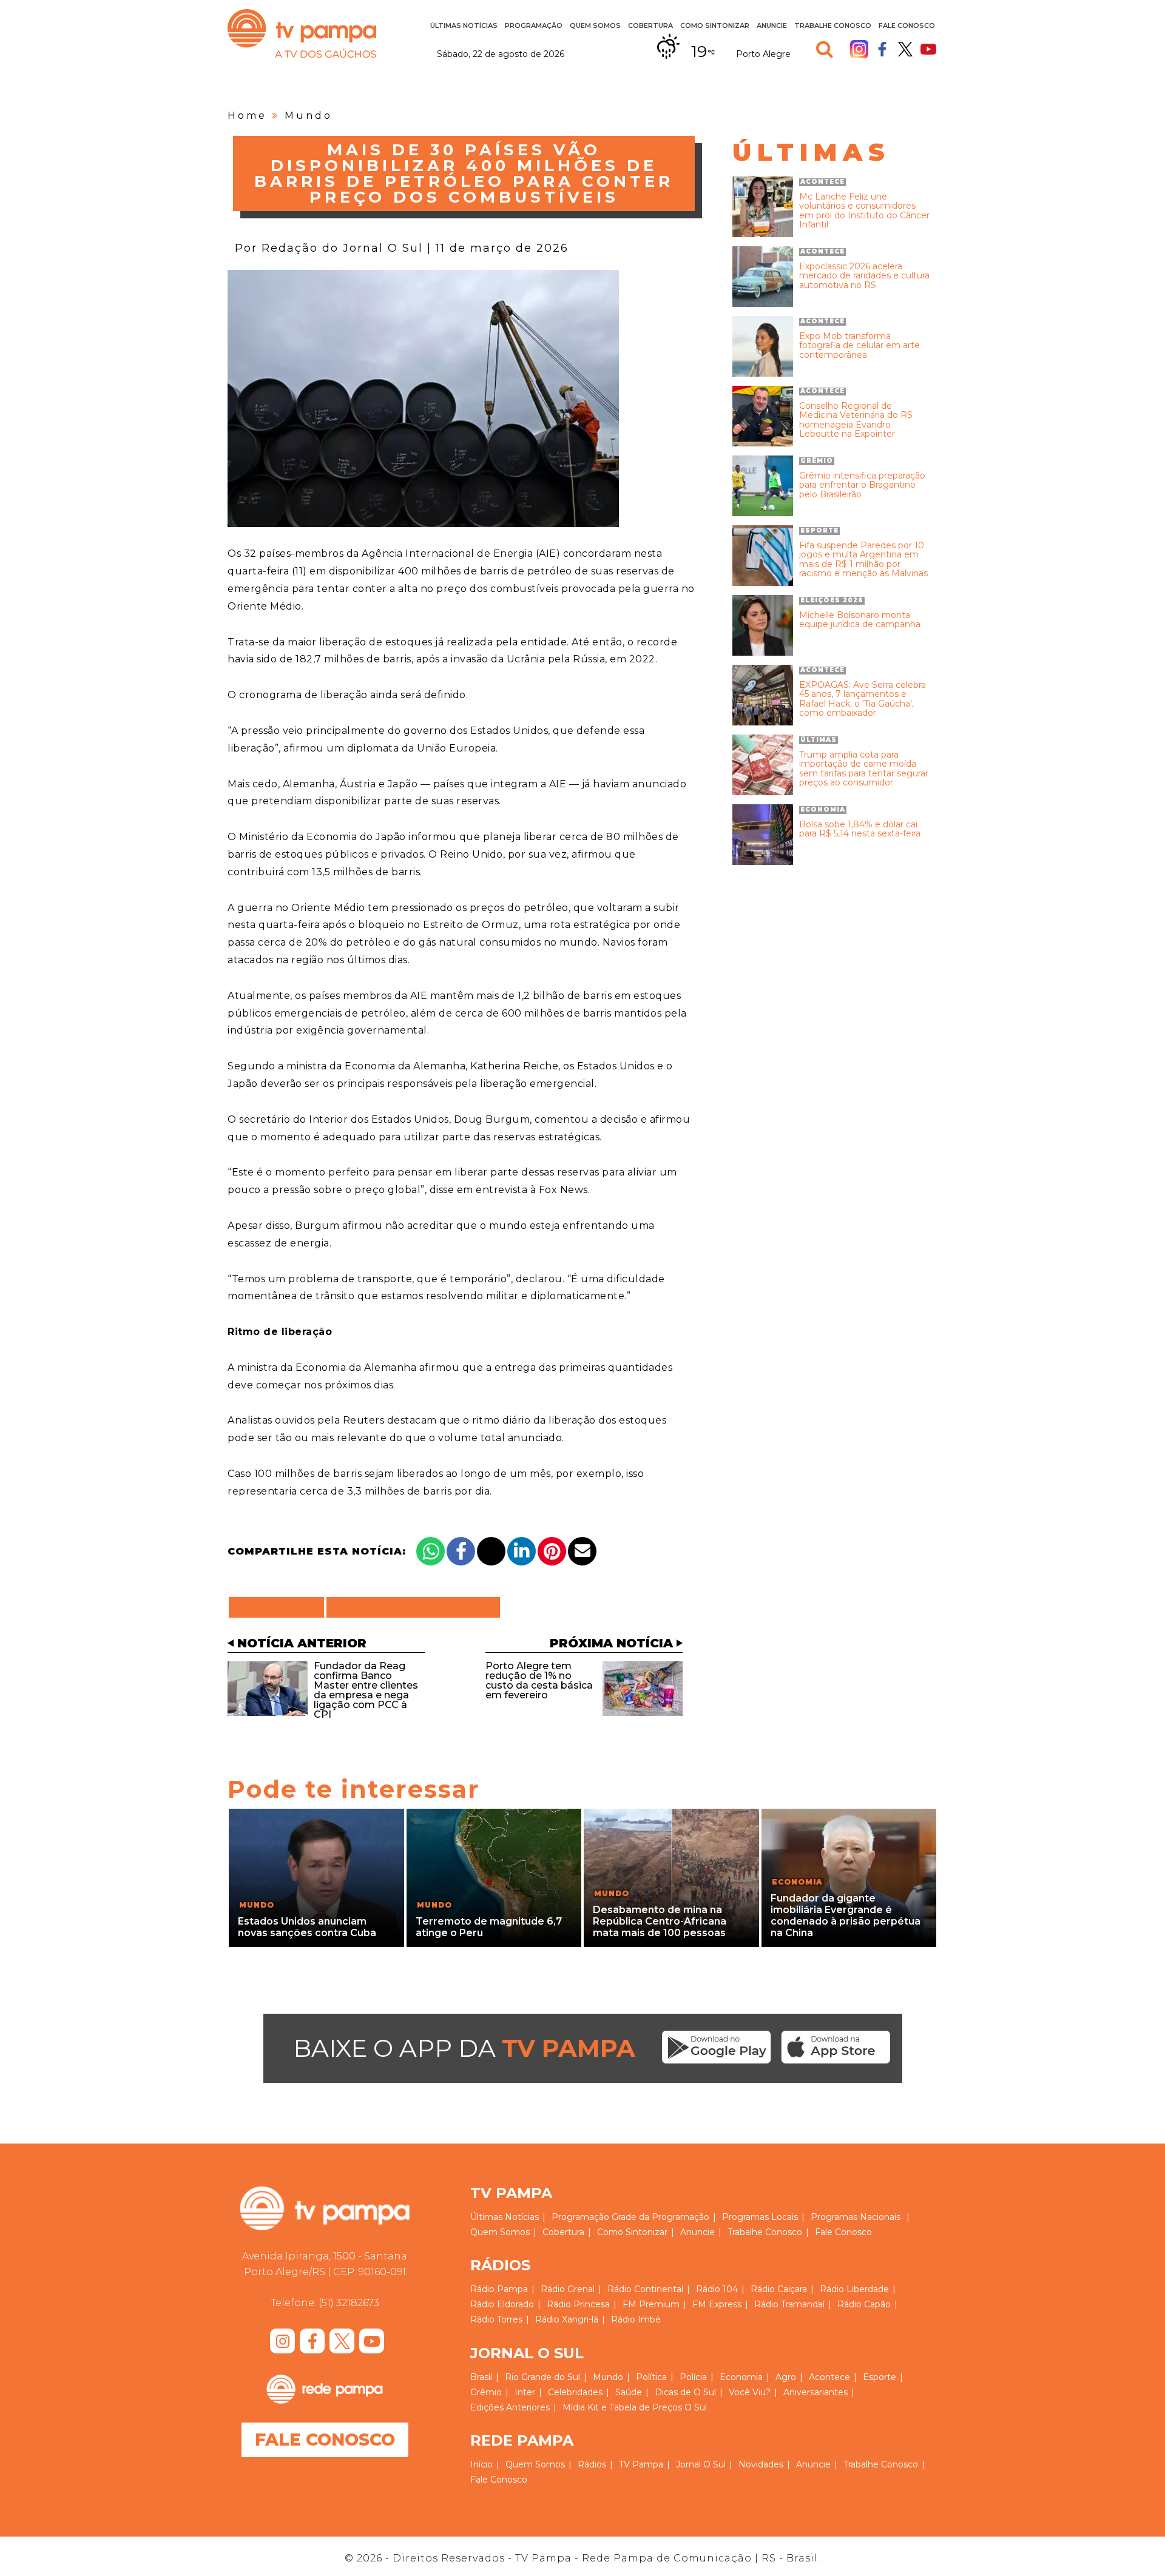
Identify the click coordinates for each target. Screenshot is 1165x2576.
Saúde (629, 2392)
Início (481, 2464)
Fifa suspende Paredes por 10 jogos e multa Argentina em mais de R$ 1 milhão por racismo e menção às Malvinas (863, 560)
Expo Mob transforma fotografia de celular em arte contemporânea (859, 346)
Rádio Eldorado (502, 2304)
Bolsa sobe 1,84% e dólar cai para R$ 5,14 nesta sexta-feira (860, 829)
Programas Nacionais (856, 2217)
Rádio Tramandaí (789, 2304)
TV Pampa (302, 33)
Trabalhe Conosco (833, 25)
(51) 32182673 (349, 2303)
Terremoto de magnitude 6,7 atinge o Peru (489, 1927)
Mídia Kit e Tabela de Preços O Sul (635, 2407)
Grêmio (486, 2392)
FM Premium (651, 2304)
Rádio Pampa (499, 2289)
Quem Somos (595, 25)
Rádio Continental (645, 2289)
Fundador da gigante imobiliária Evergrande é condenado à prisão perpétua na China (846, 1916)
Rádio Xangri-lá (567, 2319)
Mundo (309, 116)
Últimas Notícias (464, 25)
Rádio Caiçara (779, 2289)
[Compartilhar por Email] (582, 1551)
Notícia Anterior (302, 1643)
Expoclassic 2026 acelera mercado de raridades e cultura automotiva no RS (864, 276)
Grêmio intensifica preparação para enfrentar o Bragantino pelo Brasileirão (862, 485)
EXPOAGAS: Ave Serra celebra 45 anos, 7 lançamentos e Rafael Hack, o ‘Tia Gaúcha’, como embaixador (863, 699)
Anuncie (772, 25)
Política (651, 2377)
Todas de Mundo (413, 1607)
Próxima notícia (611, 1643)
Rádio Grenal (568, 2289)
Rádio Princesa (578, 2304)
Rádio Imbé (636, 2319)
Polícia (693, 2377)
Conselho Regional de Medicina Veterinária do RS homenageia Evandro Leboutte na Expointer (856, 420)
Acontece (829, 2377)
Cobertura (650, 25)
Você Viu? (750, 2392)
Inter (525, 2392)
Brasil (481, 2377)
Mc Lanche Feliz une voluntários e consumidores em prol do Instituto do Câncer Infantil (864, 211)
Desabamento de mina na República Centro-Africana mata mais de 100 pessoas (660, 1921)
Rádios (592, 2464)
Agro (786, 2377)
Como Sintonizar (715, 25)
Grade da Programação (660, 2217)
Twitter (905, 49)
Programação (580, 2217)
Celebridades (575, 2392)
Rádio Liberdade (854, 2289)
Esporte (880, 2377)
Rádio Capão (864, 2304)
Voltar (280, 1607)
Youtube (928, 49)
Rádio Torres (496, 2319)
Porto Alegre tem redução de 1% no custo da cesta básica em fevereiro (539, 1680)
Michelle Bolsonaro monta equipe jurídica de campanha (860, 620)
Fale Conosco (907, 25)
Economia (741, 2377)
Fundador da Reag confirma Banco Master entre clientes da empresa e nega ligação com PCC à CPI (366, 1690)
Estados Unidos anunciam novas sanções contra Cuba (307, 1927)
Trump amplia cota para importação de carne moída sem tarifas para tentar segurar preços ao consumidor (864, 769)
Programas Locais (760, 2217)
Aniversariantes (815, 2392)
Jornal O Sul (701, 2464)
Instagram (859, 49)
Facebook (882, 49)
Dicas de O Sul (685, 2392)
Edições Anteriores (510, 2407)
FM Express (717, 2304)
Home (247, 116)
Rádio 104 (717, 2289)
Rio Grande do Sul (542, 2377)
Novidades (761, 2464)
